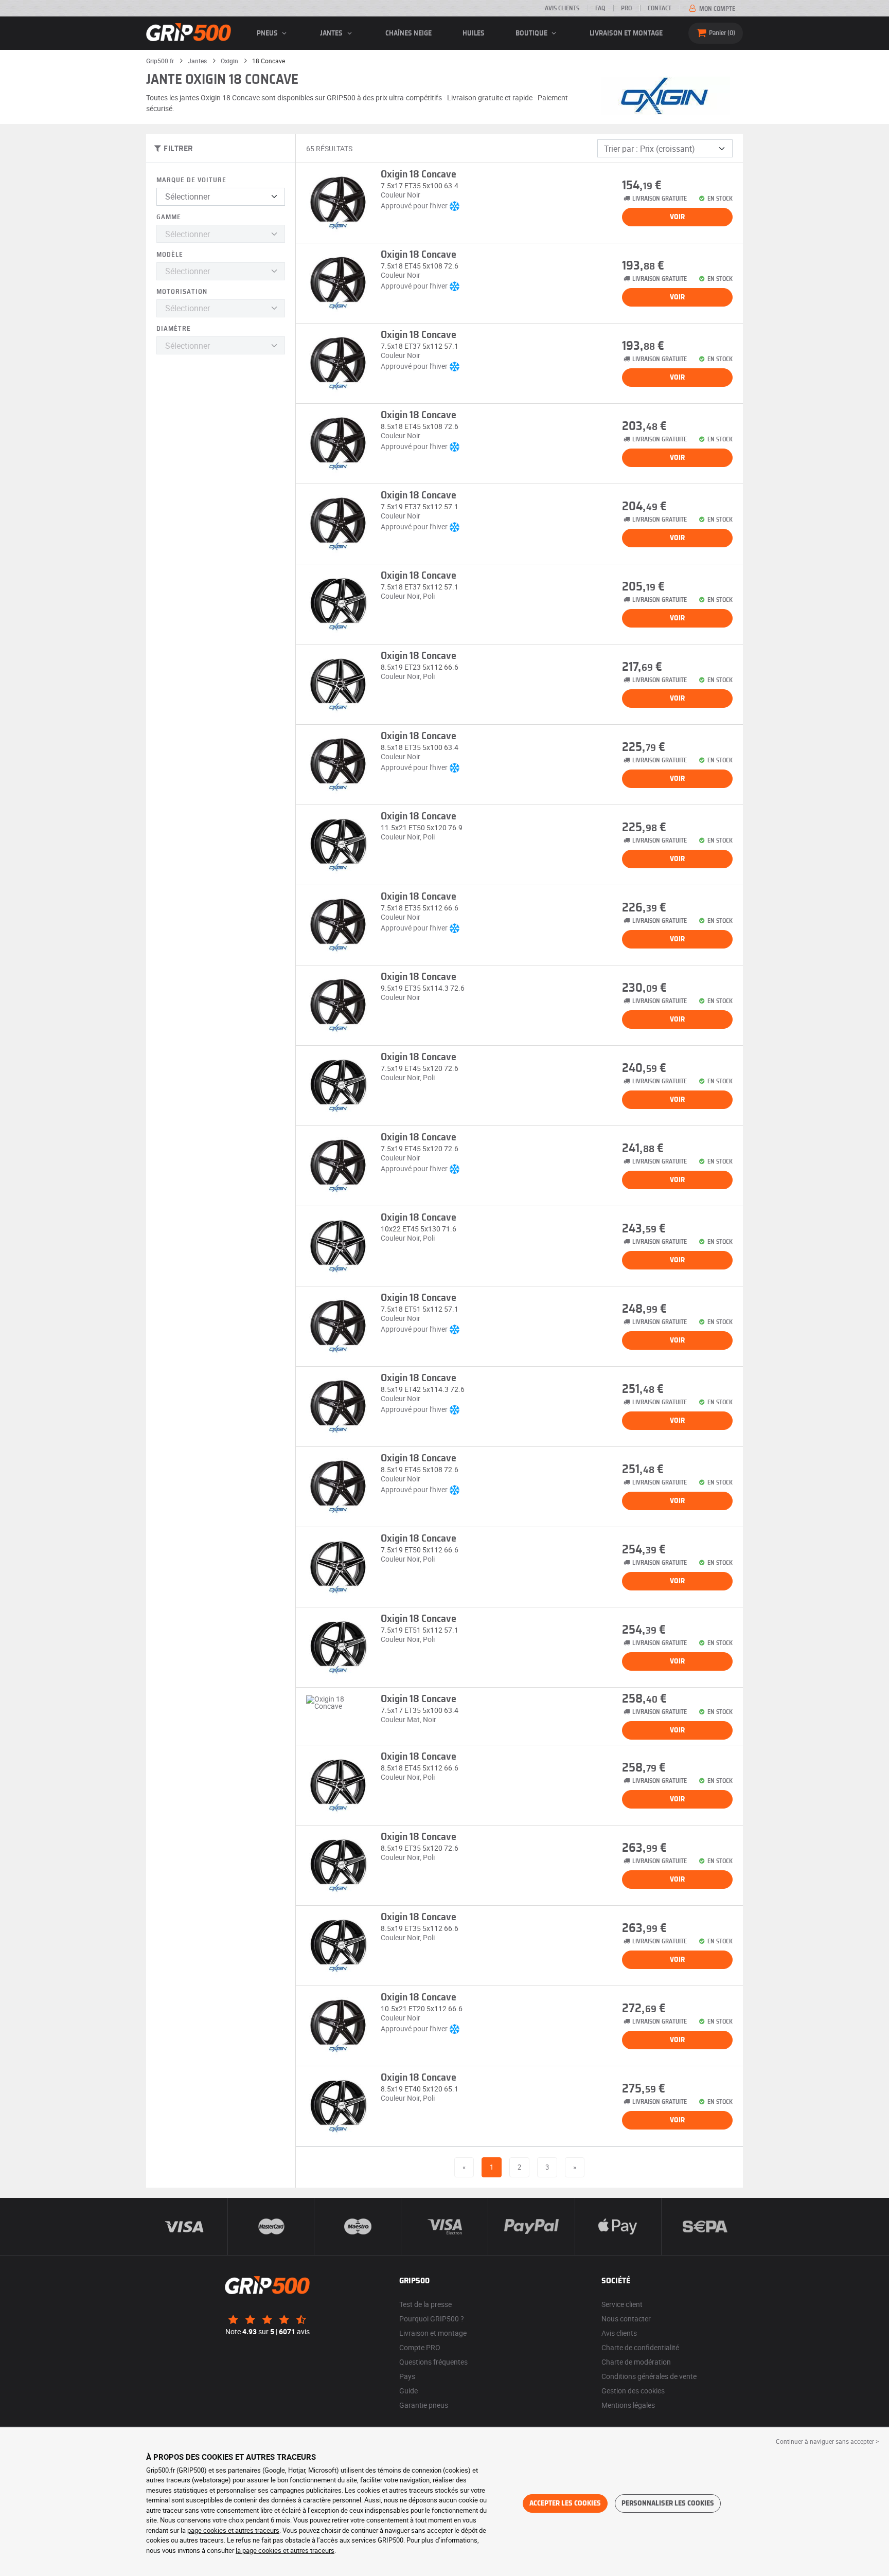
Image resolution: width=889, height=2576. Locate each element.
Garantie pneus (424, 2405)
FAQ (600, 8)
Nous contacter (626, 2319)
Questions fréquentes (433, 2362)
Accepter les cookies (565, 2503)
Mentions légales (628, 2405)
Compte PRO (420, 2347)
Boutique (532, 33)
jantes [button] (332, 33)
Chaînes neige (408, 33)
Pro (626, 8)
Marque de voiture (191, 180)
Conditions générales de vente (649, 2376)
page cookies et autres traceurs (233, 2530)
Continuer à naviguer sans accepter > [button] (827, 2441)
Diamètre (174, 329)
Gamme (169, 217)
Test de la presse (425, 2304)
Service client (622, 2304)
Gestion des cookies (633, 2391)
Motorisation (182, 292)
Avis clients (562, 8)
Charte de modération (636, 2362)
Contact (660, 8)
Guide (408, 2391)
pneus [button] (268, 33)
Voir (677, 217)
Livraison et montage (626, 33)
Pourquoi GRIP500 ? (432, 2319)
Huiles (474, 33)
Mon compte (716, 9)
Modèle (170, 255)
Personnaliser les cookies (668, 2503)
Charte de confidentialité (640, 2347)
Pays (407, 2376)
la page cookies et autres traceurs (285, 2550)
